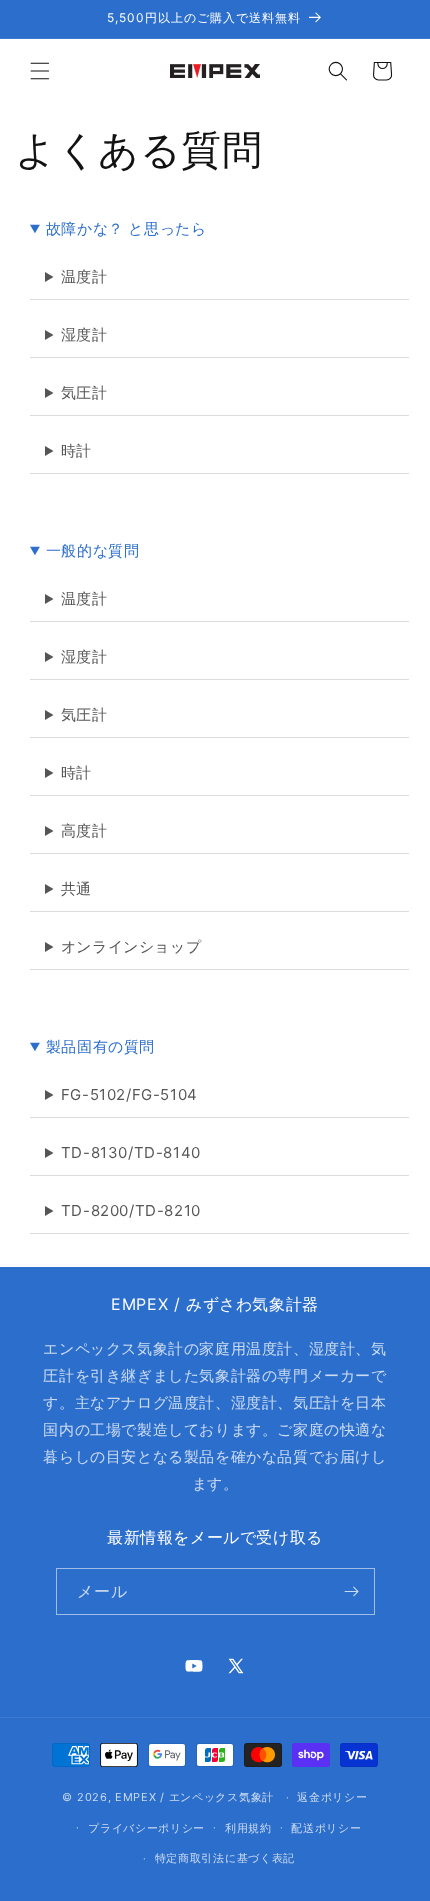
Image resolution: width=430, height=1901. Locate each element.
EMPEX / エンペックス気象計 (194, 1797)
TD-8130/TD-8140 (131, 1152)
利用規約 (248, 1828)
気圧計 (84, 392)
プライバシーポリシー (146, 1828)
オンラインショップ (131, 946)
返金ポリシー (332, 1797)
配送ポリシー (326, 1828)
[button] (40, 71)
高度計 (84, 830)
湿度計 (84, 334)
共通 (76, 888)
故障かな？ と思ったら (126, 228)
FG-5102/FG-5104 (129, 1094)
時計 (76, 450)
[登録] (352, 1591)
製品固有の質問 (100, 1046)
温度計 (84, 276)
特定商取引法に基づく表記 (225, 1858)
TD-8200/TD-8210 (131, 1210)
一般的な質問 (93, 550)
